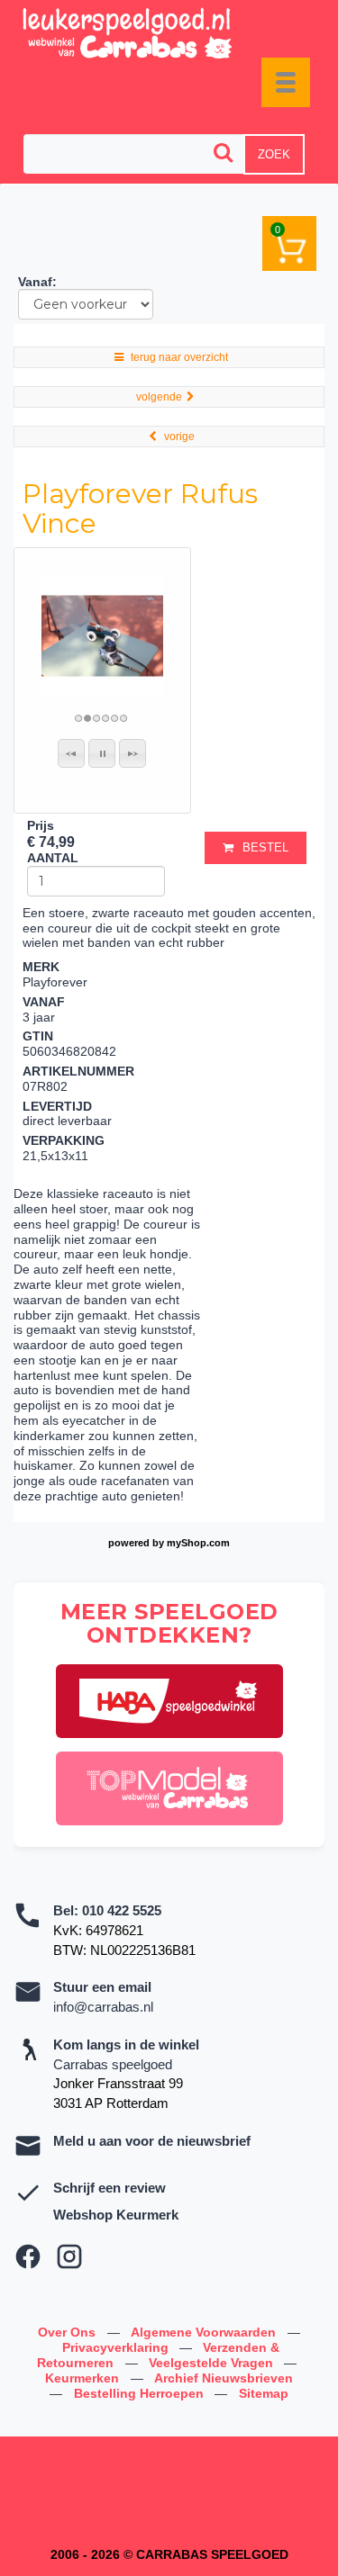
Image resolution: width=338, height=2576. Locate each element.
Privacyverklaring (117, 2347)
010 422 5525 (122, 1910)
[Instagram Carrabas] (69, 2256)
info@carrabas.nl (103, 2007)
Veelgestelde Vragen (213, 2363)
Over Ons (69, 2332)
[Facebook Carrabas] (28, 2256)
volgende (159, 397)
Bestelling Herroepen (141, 2393)
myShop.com (198, 1543)
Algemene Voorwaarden (205, 2332)
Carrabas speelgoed (113, 2064)
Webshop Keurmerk (116, 2215)
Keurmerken (84, 2378)
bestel (265, 847)
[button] (71, 753)
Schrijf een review (110, 2188)
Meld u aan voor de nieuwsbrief (152, 2141)
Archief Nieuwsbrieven (224, 2378)
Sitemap (264, 2393)
